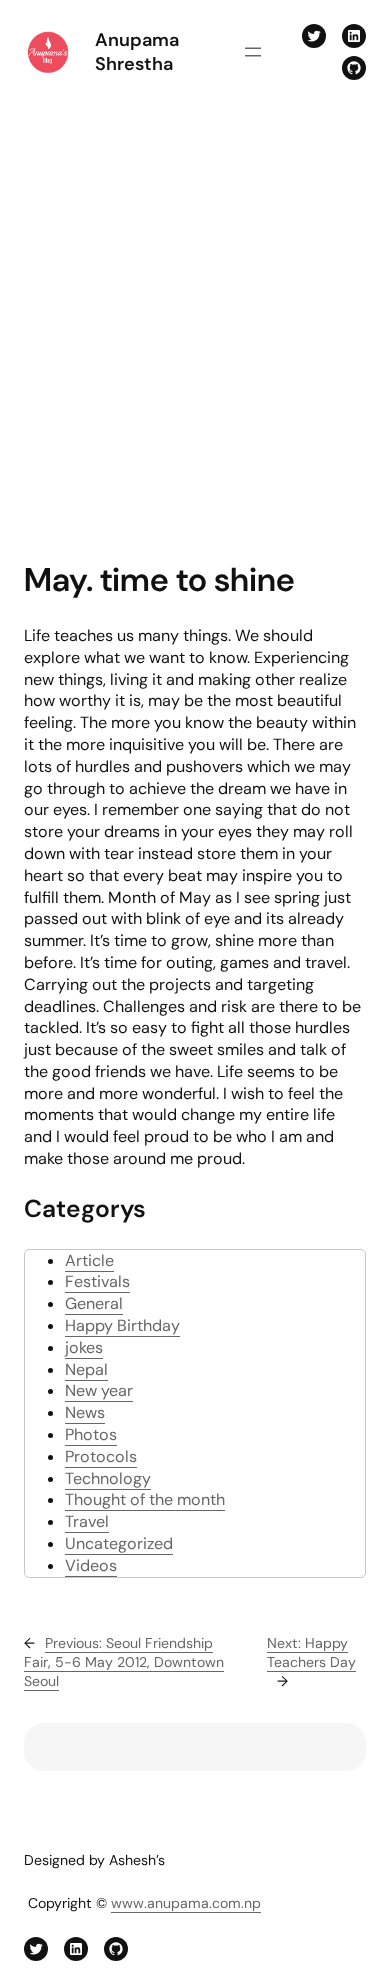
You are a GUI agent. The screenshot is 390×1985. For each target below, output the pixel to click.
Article (89, 1260)
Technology (108, 1478)
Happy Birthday (122, 1325)
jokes (84, 1347)
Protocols (101, 1456)
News (85, 1412)
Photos (91, 1434)
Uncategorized (119, 1543)
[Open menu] (253, 52)
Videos (91, 1565)
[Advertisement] (195, 323)
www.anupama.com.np (186, 1903)
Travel (87, 1521)
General (94, 1303)
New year (99, 1390)
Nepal (86, 1369)
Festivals (97, 1281)
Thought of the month (145, 1499)
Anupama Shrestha (137, 52)
